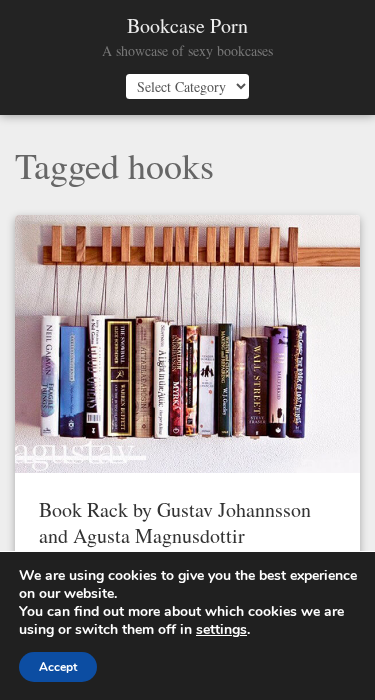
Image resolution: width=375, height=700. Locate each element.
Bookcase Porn (187, 26)
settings (221, 630)
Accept (58, 667)
